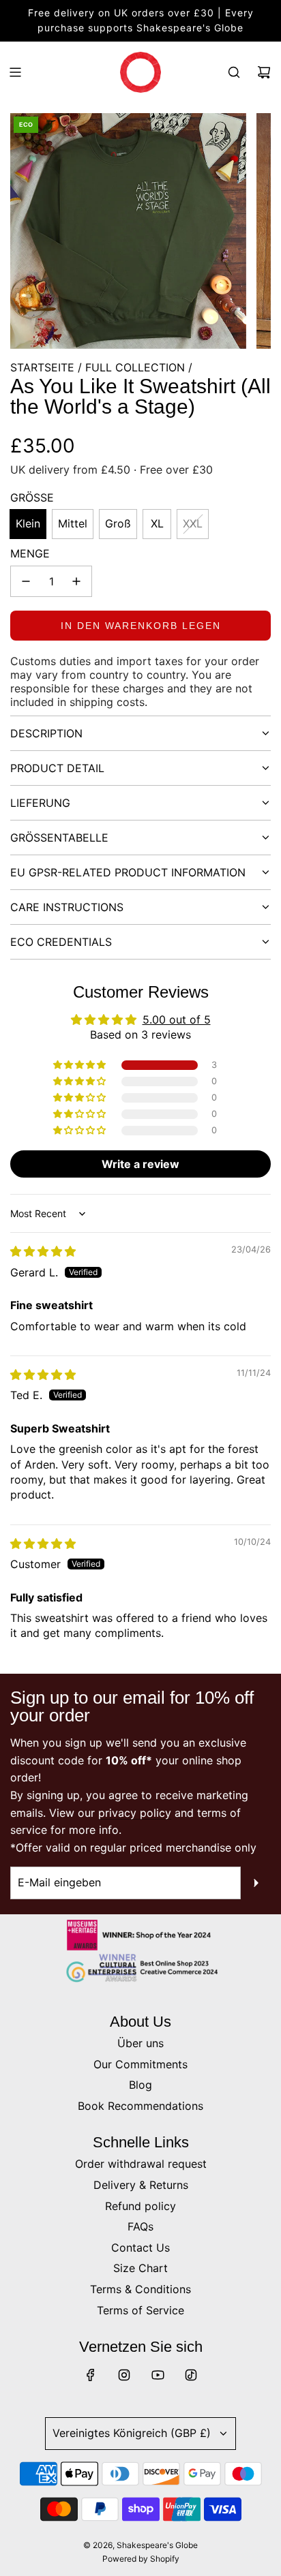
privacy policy (135, 1813)
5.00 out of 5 (177, 1019)
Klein (28, 523)
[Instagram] (124, 2375)
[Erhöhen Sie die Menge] (76, 581)
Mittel (73, 523)
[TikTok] (191, 2375)
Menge (30, 553)
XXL (193, 523)
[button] (80, 1065)
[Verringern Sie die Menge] (26, 581)
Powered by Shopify (141, 2559)
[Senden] (256, 1883)
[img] (43, 1251)
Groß (118, 523)
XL (157, 523)
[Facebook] (91, 2375)
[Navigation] (15, 72)
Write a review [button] (140, 1164)
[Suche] (234, 72)
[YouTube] (158, 2375)
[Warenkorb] (264, 72)
